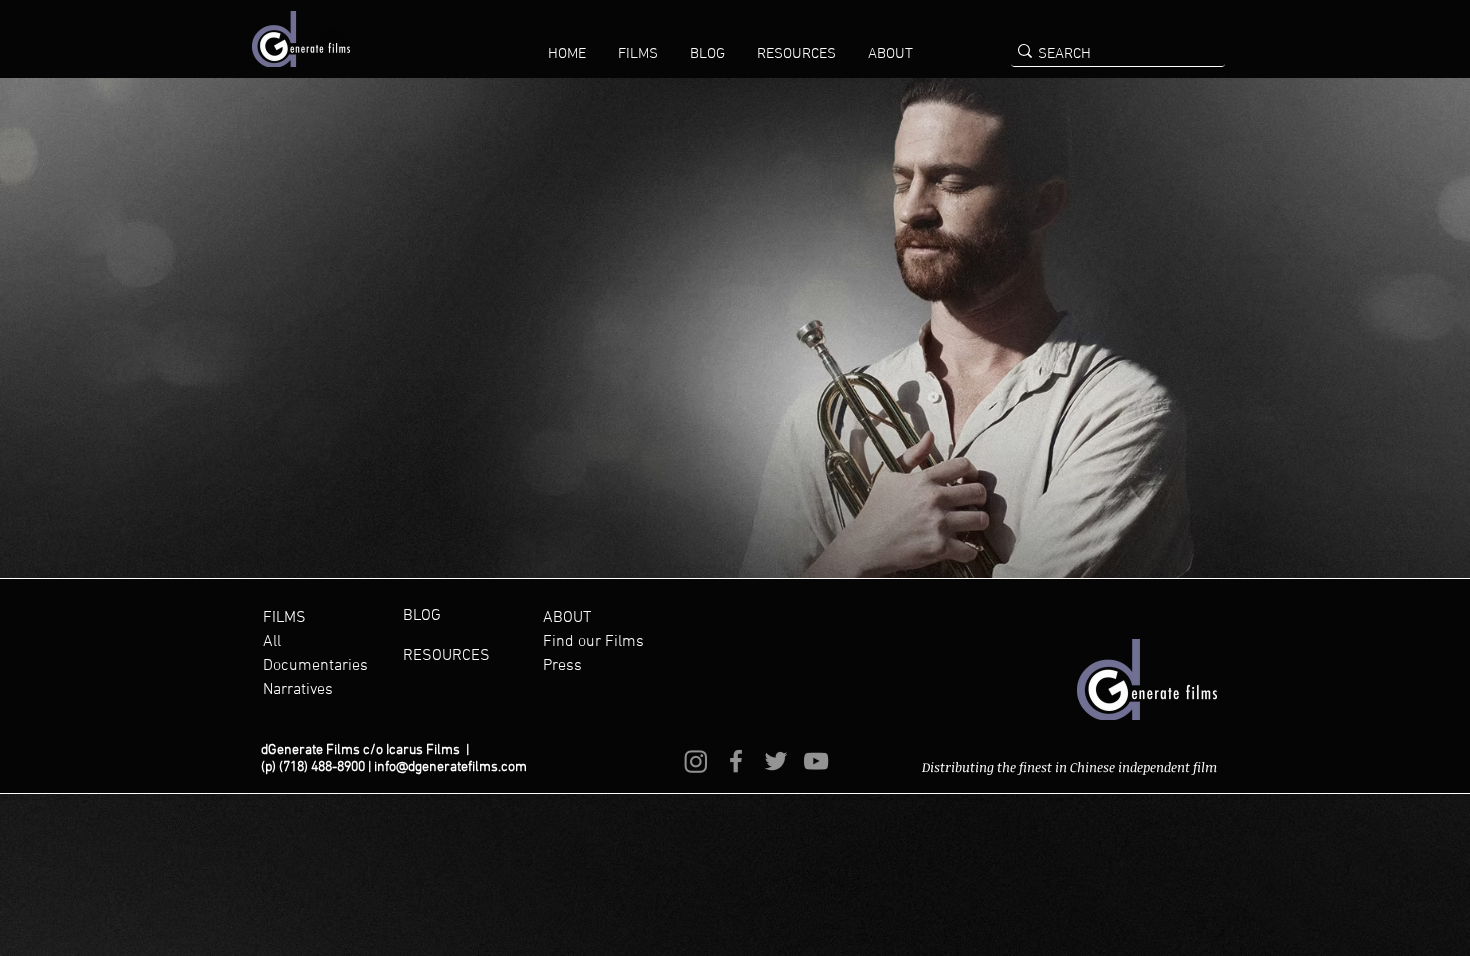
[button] (638, 54)
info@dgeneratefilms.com (450, 767)
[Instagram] (696, 761)
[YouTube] (816, 761)
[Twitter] (776, 761)
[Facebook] (736, 761)
